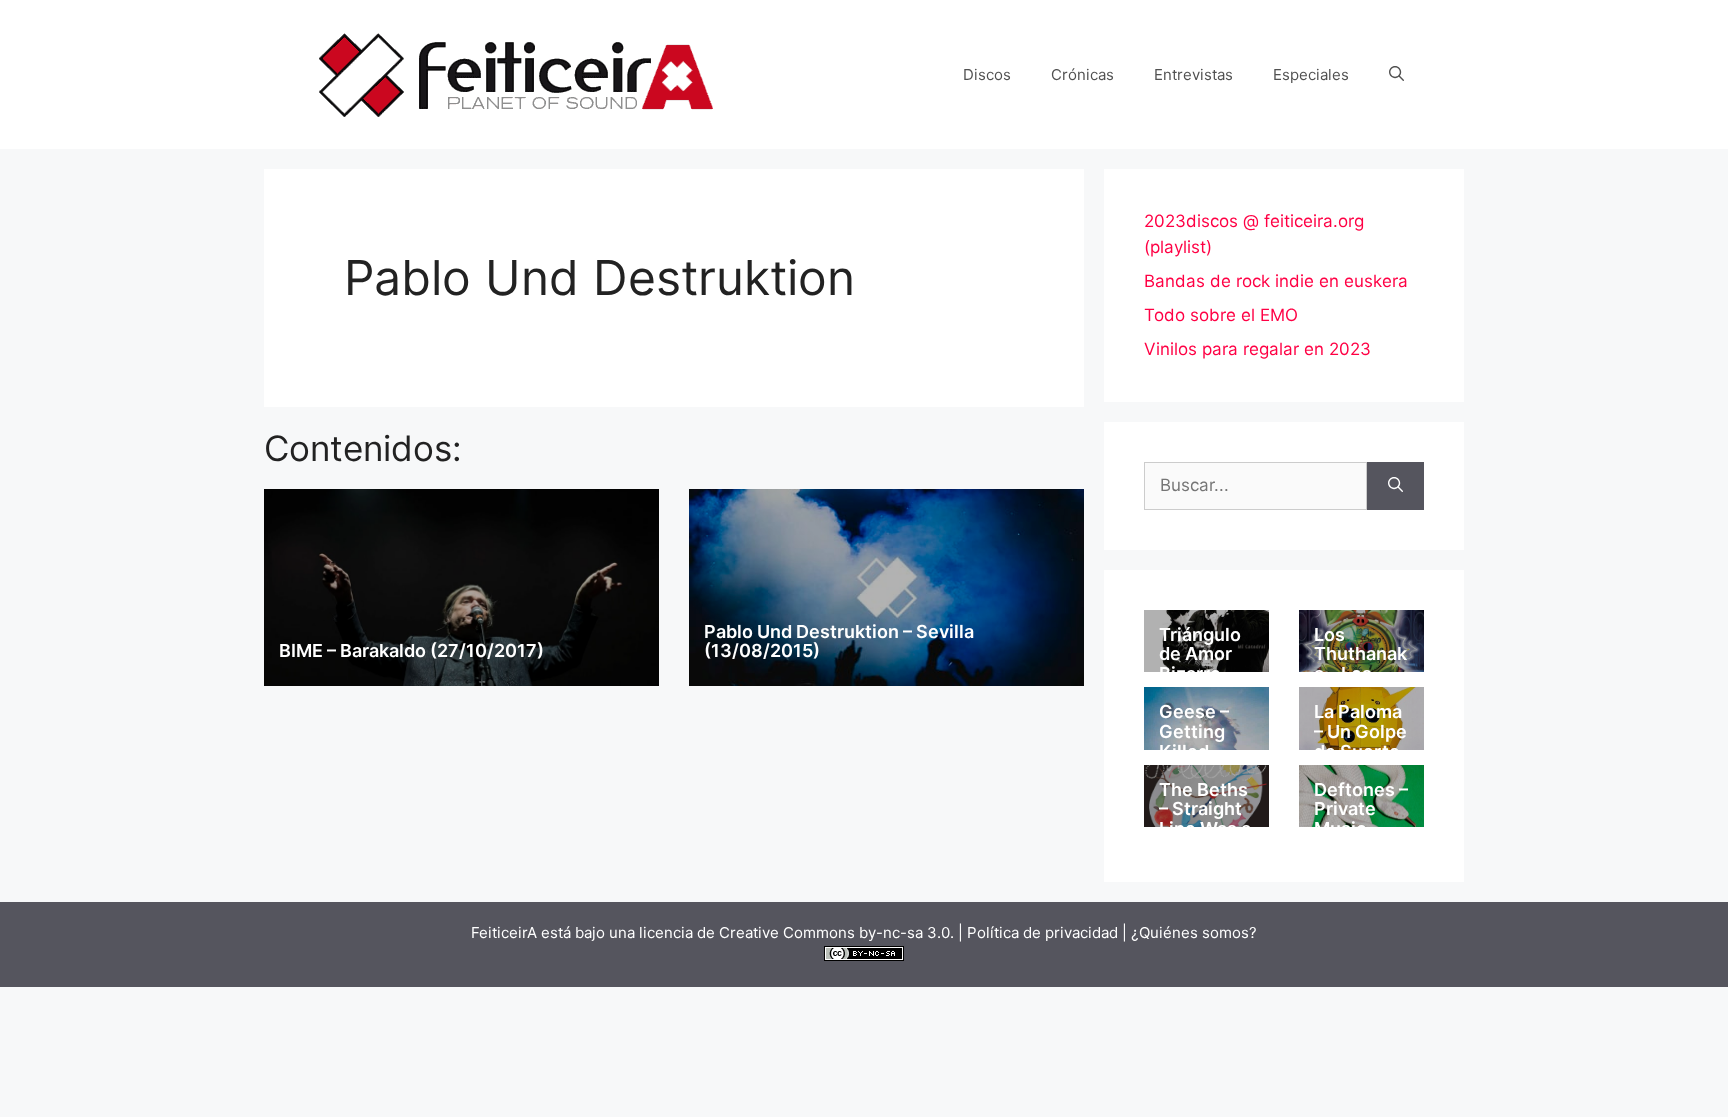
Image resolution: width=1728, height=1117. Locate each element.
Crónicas (1082, 74)
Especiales (1311, 74)
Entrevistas (1193, 74)
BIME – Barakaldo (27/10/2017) (411, 650)
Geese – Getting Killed (1194, 731)
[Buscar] (1395, 486)
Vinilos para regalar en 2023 (1257, 349)
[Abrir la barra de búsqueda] (1396, 75)
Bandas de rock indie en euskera (1276, 281)
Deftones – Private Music (1361, 809)
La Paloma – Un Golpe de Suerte (1360, 731)
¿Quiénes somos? (1194, 932)
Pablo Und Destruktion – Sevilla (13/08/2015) (839, 641)
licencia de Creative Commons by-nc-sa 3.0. (796, 932)
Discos (987, 74)
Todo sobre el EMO (1221, 315)
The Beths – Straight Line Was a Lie (1205, 819)
